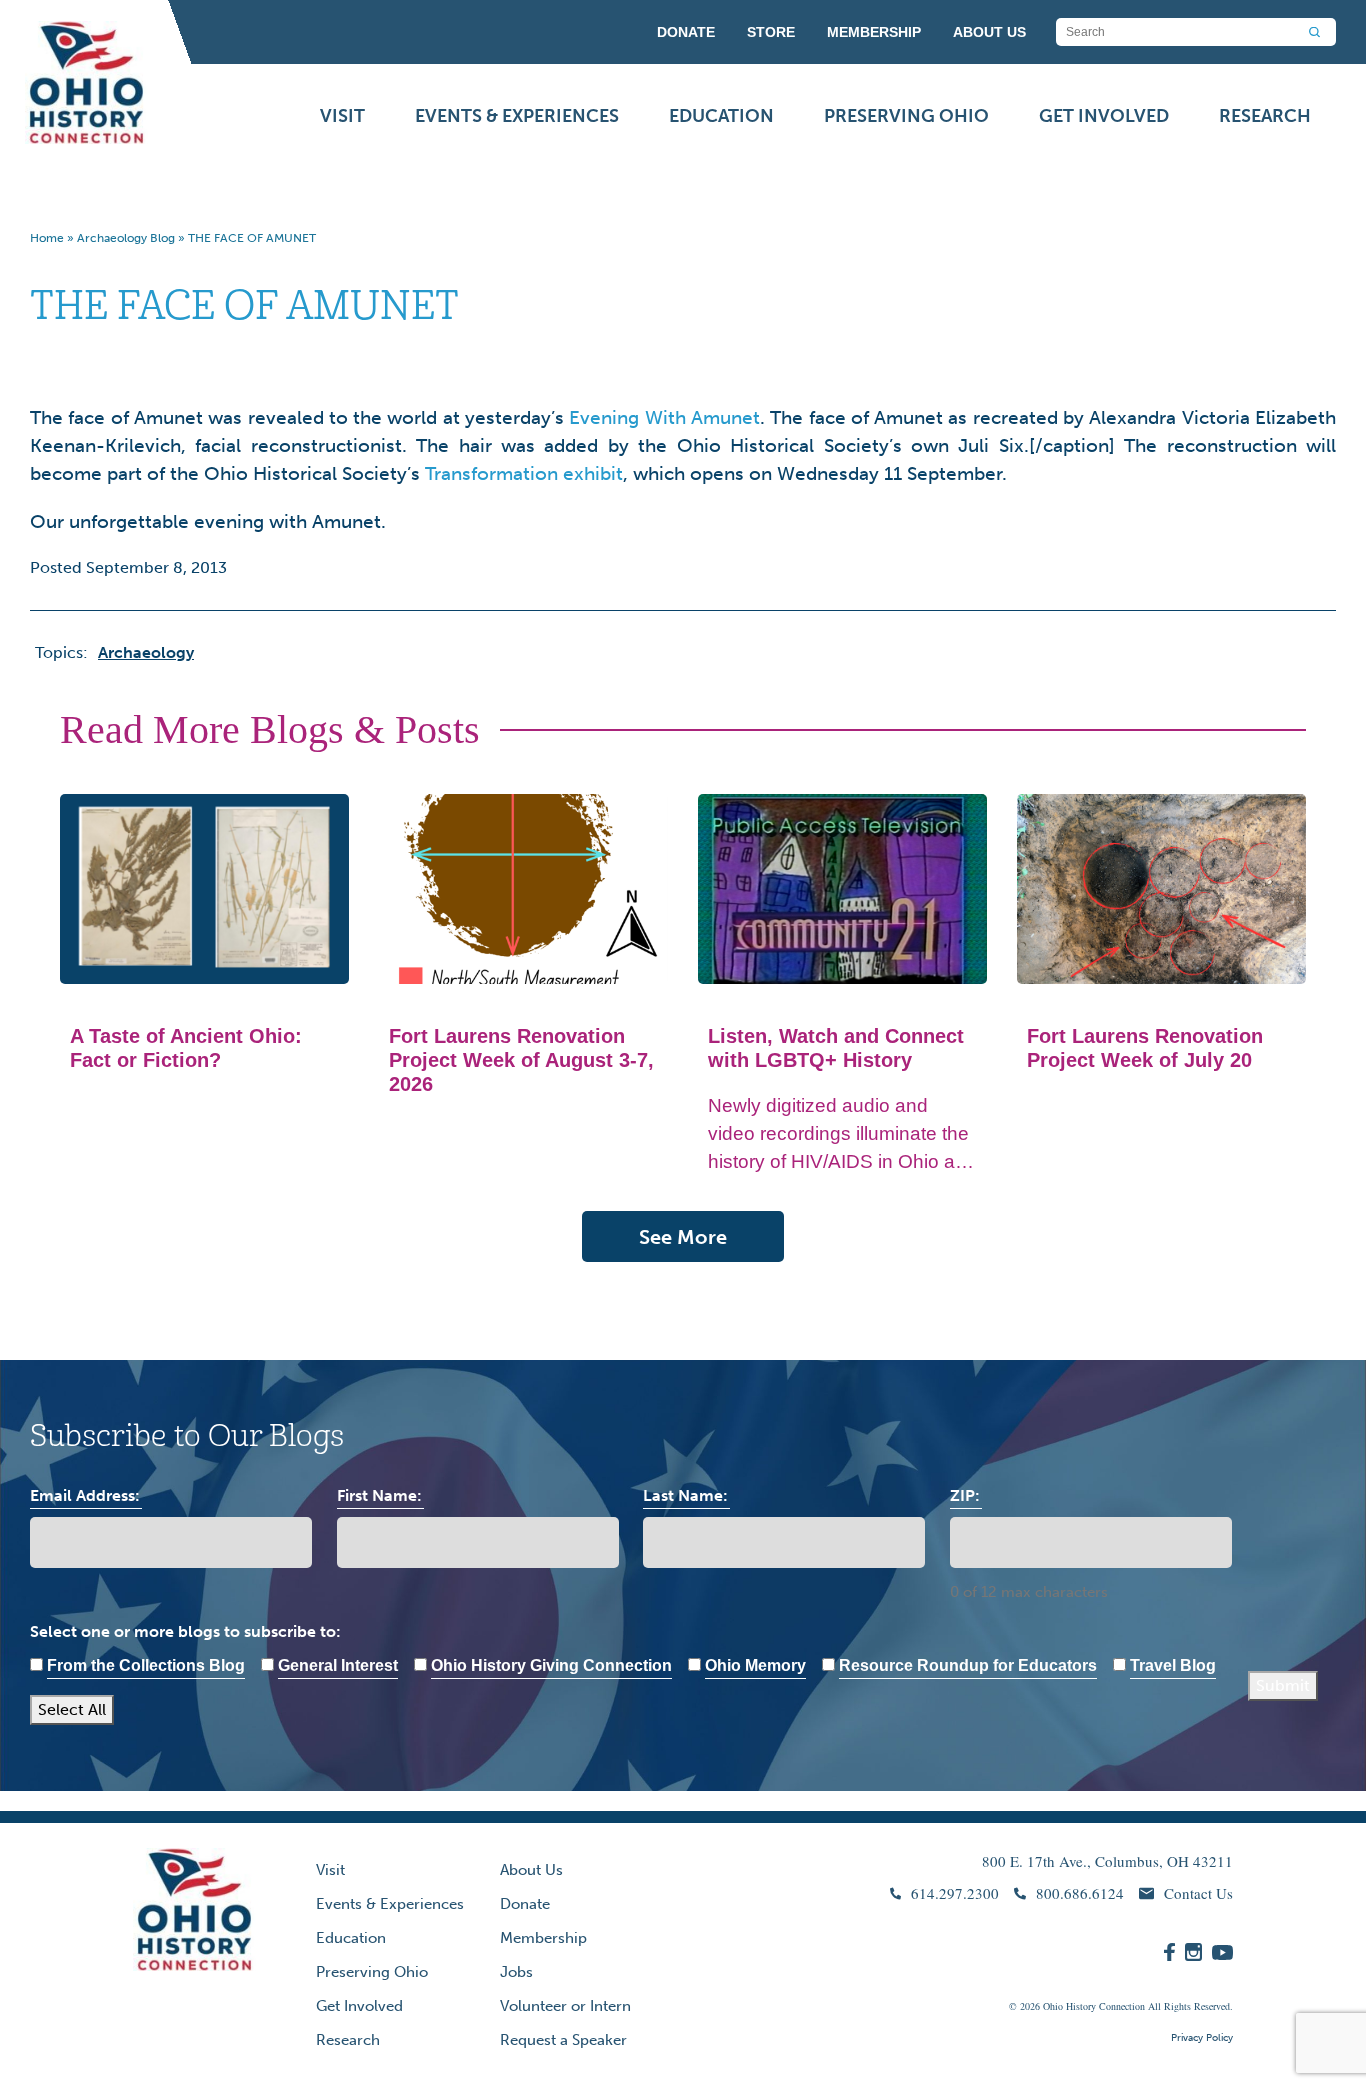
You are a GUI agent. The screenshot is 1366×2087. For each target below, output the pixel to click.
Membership (543, 1938)
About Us (531, 1870)
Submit (1283, 1685)
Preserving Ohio (906, 116)
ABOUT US (989, 32)
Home (47, 238)
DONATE (686, 32)
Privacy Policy (1202, 2038)
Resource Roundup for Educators (968, 1665)
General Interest (338, 1665)
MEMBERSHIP (874, 32)
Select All (72, 1709)
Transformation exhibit (524, 473)
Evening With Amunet (664, 417)
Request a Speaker (563, 2040)
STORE (771, 32)
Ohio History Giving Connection (551, 1665)
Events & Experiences (517, 116)
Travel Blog (1173, 1665)
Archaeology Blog (126, 238)
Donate (525, 1904)
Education (721, 116)
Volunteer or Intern (565, 2006)
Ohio (1053, 2006)
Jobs (516, 1972)
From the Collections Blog (146, 1665)
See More (683, 1237)
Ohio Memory (755, 1665)
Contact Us (1198, 1893)
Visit (342, 116)
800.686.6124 (1080, 1893)
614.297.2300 (955, 1893)
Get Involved (1104, 116)
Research (1265, 116)
